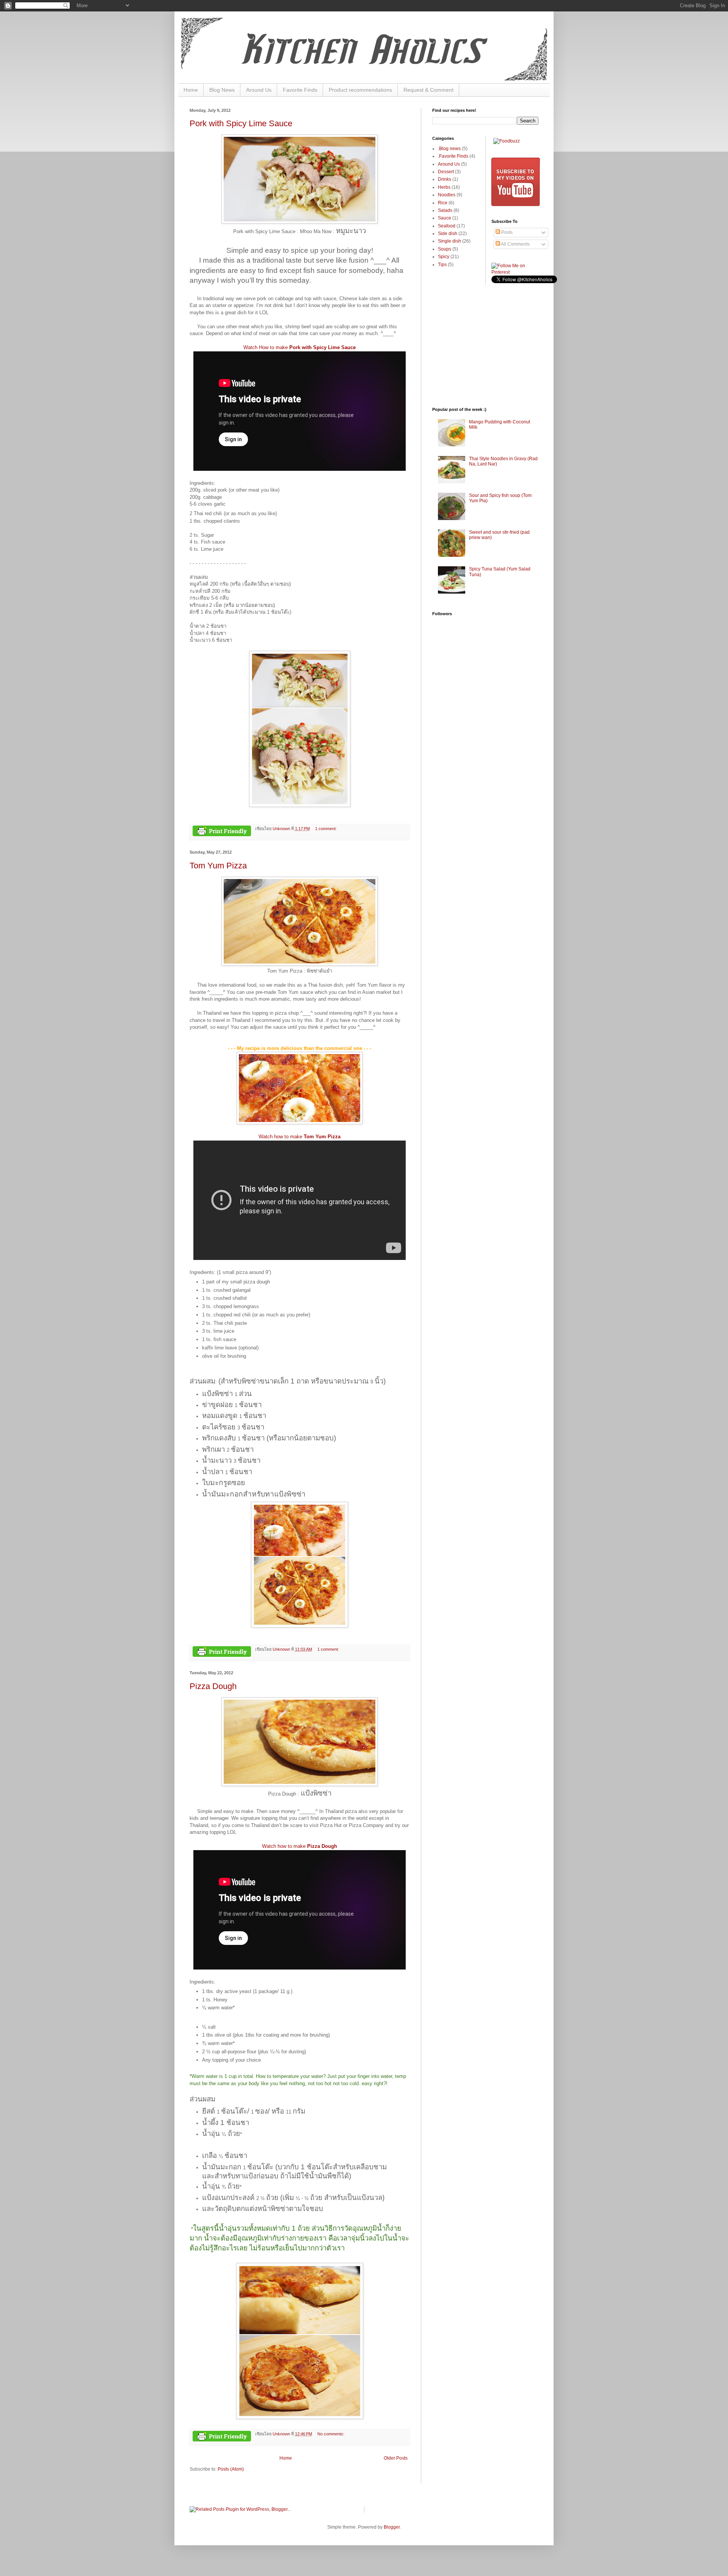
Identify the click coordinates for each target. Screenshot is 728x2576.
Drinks (445, 179)
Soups (445, 249)
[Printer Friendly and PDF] (222, 832)
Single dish (450, 241)
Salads (445, 210)
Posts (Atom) (231, 2469)
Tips (442, 265)
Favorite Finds (300, 90)
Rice (443, 203)
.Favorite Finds (453, 156)
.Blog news (449, 149)
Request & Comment (428, 90)
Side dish (448, 233)
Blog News (222, 90)
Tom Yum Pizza (218, 866)
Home (191, 90)
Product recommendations (360, 90)
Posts (506, 232)
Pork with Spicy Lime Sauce (241, 123)
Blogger (392, 2527)
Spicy (444, 257)
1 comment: (326, 829)
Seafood (447, 226)
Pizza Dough (213, 1686)
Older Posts (396, 2458)
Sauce (445, 218)
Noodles (447, 195)
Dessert (446, 172)
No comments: (331, 2434)
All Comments (515, 244)
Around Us (259, 90)
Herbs (444, 187)
